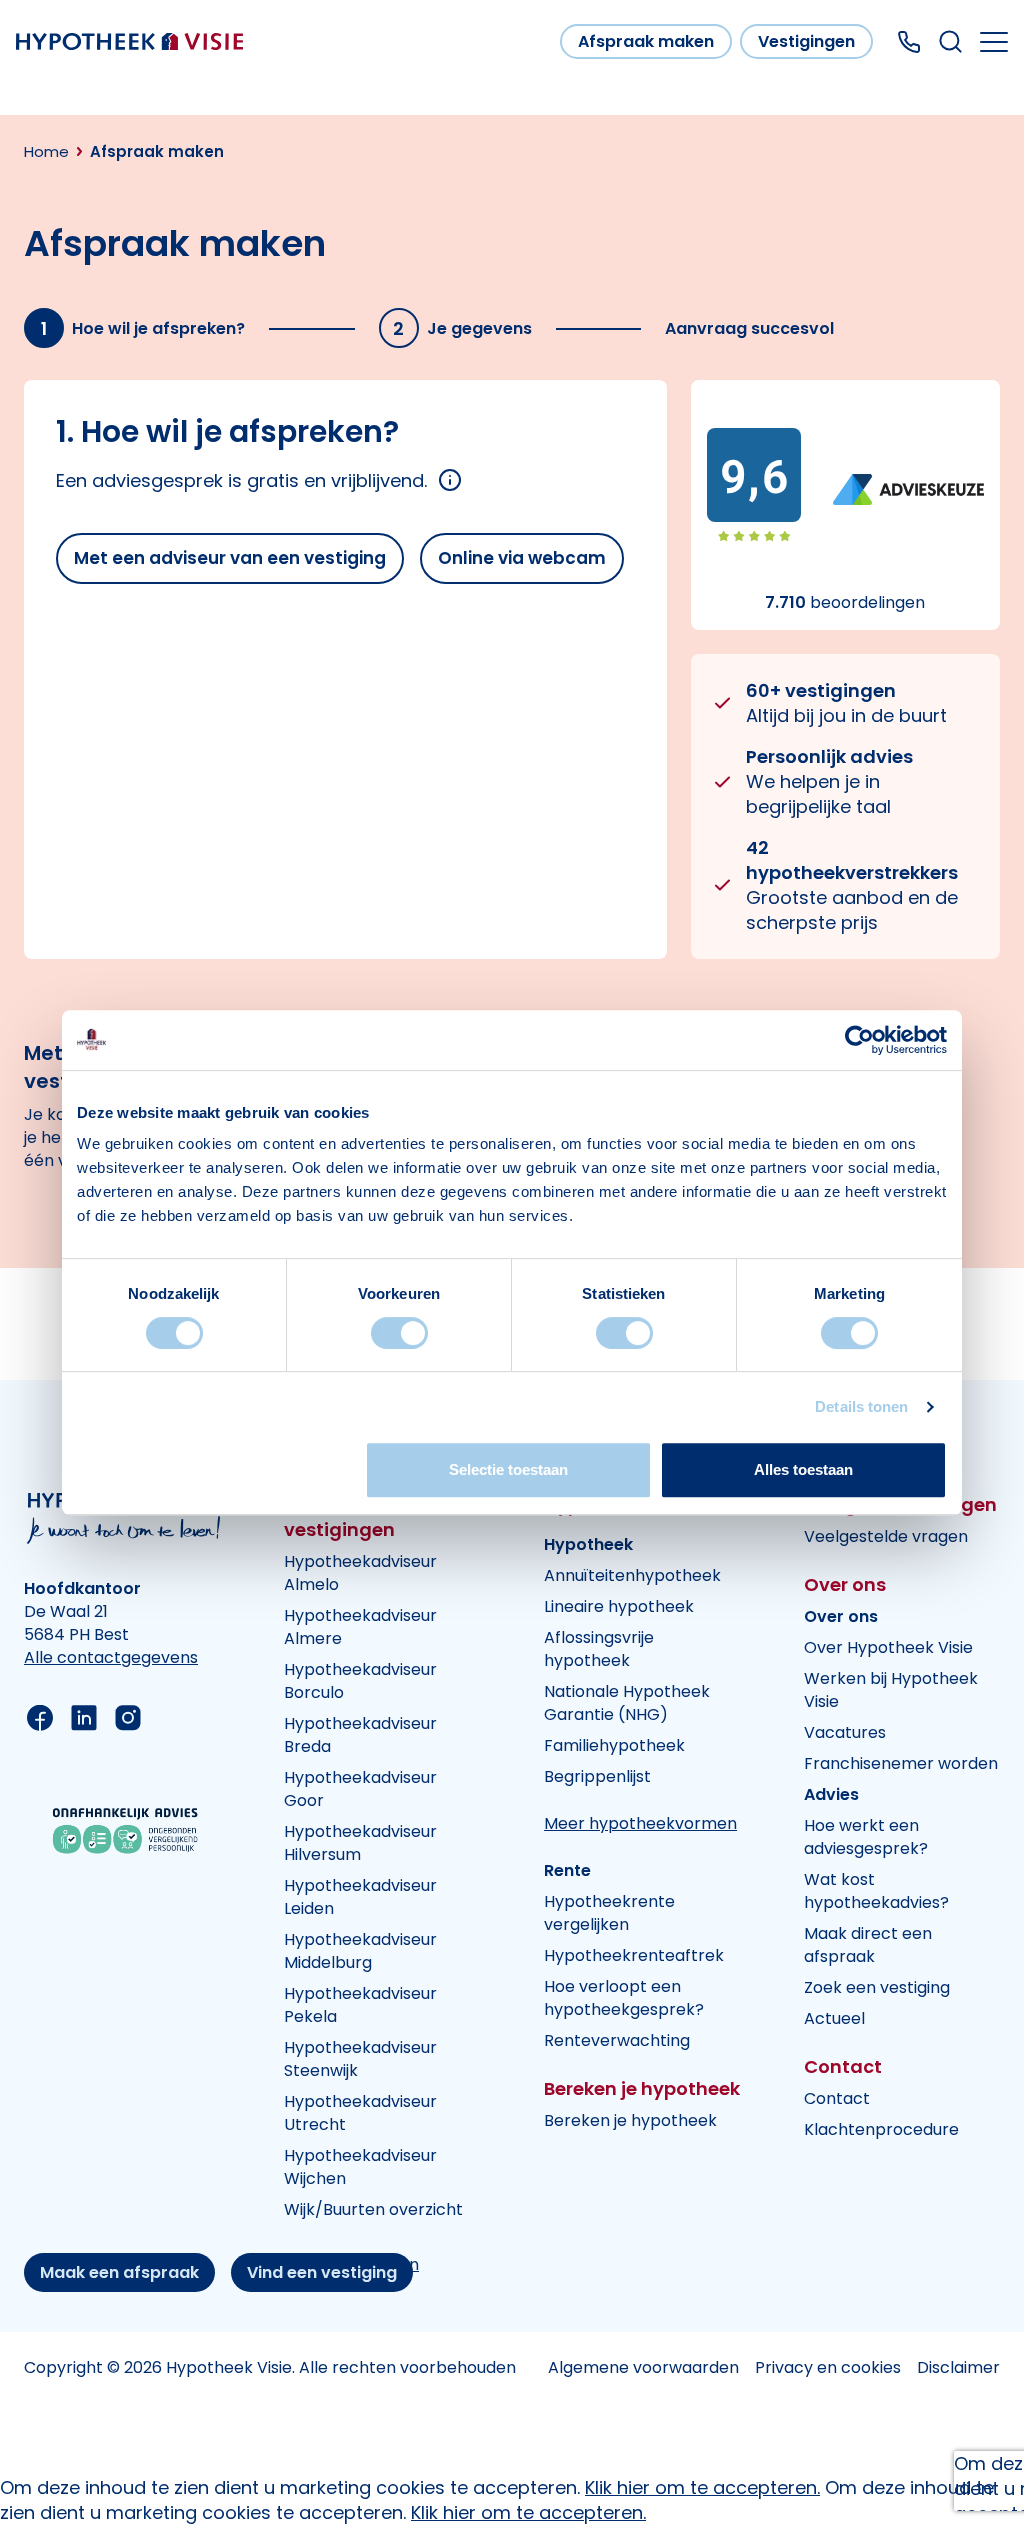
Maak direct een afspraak (868, 1945)
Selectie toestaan (508, 1469)
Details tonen (861, 1406)
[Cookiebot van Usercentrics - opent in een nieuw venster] (859, 1040)
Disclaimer (958, 2367)
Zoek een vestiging (877, 1987)
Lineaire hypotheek (619, 1606)
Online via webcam (522, 558)
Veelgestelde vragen (886, 1536)
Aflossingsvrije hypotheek (599, 1649)
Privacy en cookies (828, 2367)
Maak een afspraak (119, 2272)
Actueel (834, 2018)
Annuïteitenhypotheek (632, 1575)
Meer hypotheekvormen (640, 1823)
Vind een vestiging (322, 2272)
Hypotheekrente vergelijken (609, 1913)
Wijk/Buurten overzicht (373, 2209)
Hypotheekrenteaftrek (634, 1955)
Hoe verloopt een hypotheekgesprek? (624, 1998)
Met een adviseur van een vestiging (230, 558)
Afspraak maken (646, 41)
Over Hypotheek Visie (888, 1647)
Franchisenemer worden (901, 1763)
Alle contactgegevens (111, 1657)
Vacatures (845, 1732)
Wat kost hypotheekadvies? (876, 1891)
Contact (837, 2098)
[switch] (399, 1333)
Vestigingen (806, 41)
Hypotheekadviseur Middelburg (360, 1951)
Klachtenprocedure (881, 2129)
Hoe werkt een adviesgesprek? (866, 1837)
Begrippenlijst (597, 1776)
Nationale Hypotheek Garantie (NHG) (627, 1703)
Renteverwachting (617, 2040)
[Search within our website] (950, 41)
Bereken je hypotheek (630, 2120)
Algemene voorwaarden (643, 2367)
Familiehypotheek (614, 1745)
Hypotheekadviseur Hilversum (360, 1843)
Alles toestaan (803, 1469)
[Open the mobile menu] (994, 42)
